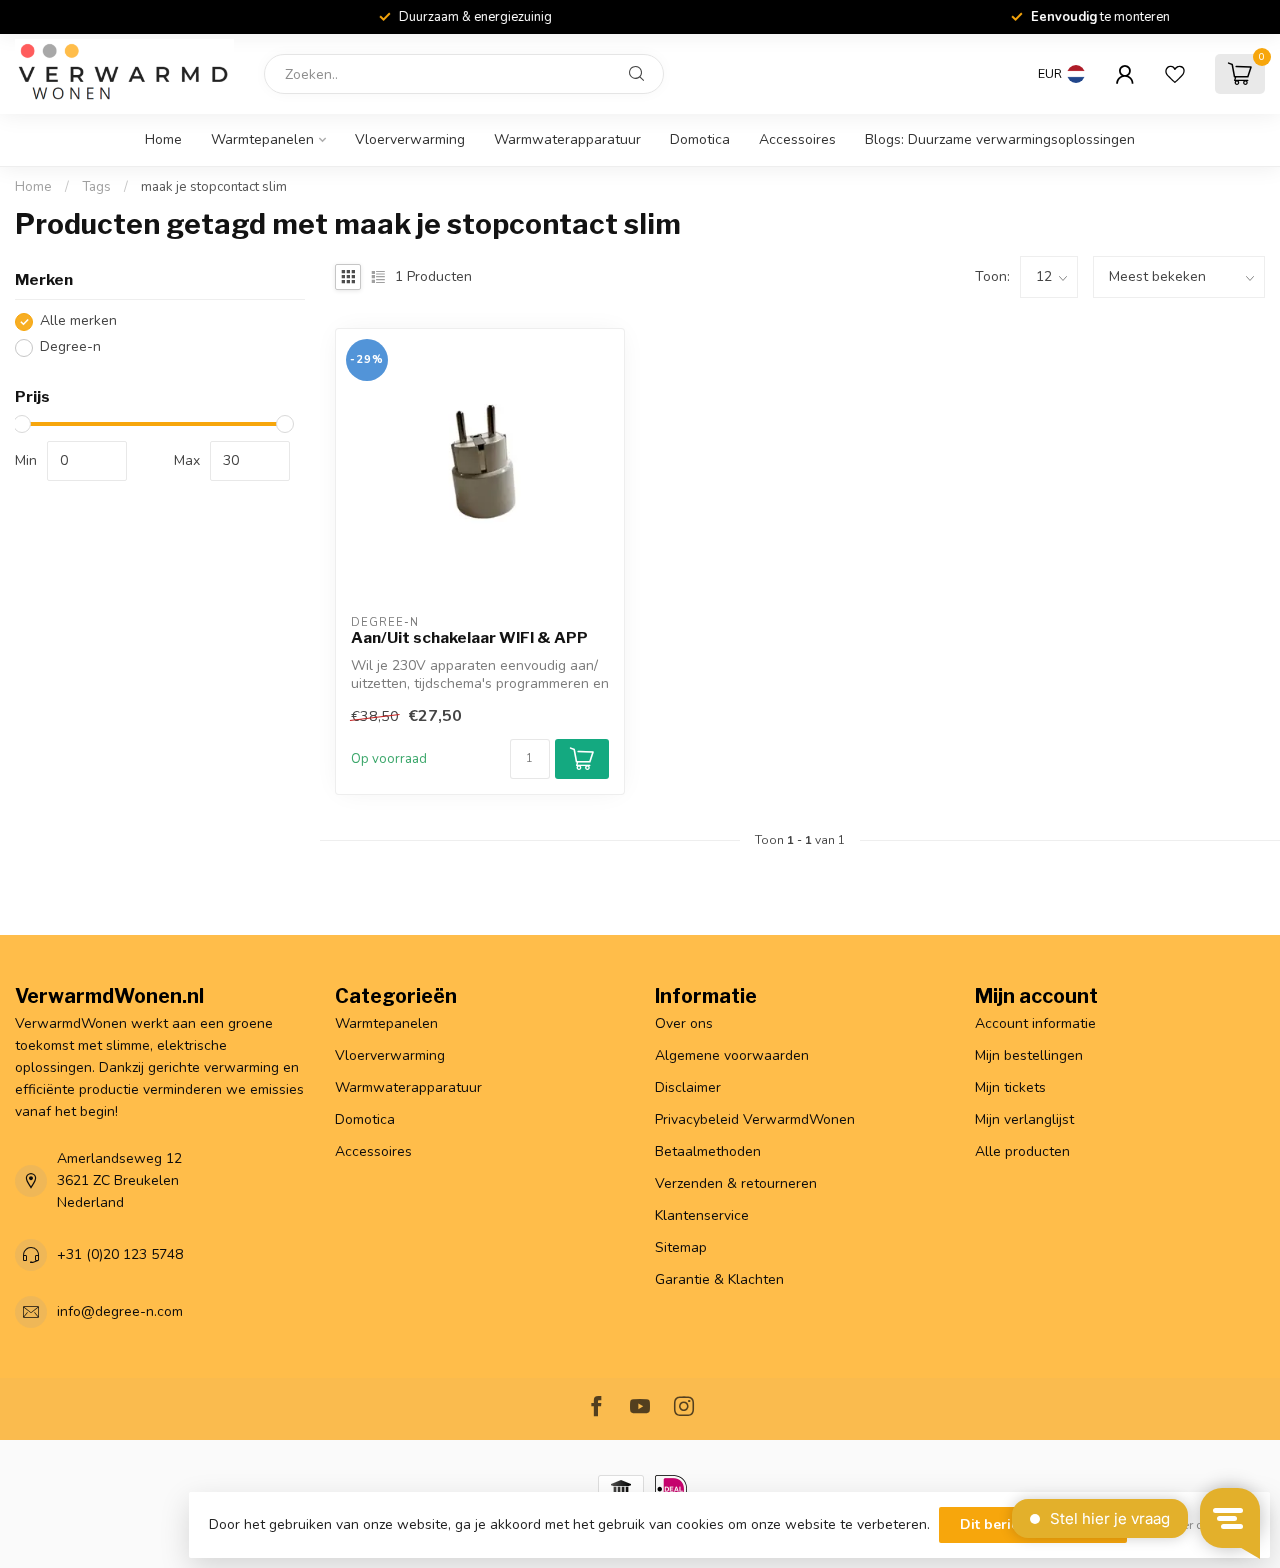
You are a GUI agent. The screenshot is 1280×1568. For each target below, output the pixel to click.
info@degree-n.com (120, 1311)
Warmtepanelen (262, 139)
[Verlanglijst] (1175, 74)
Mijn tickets (1010, 1087)
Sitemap (681, 1247)
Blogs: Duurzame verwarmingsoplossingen (1000, 139)
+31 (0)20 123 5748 (120, 1254)
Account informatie (1035, 1023)
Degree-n (70, 347)
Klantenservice (702, 1215)
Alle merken (78, 321)
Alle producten (1022, 1151)
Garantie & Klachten (719, 1279)
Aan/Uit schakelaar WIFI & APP (469, 638)
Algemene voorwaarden (732, 1055)
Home (163, 139)
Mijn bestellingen (1029, 1055)
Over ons (684, 1023)
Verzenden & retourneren (736, 1183)
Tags (96, 187)
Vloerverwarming (410, 139)
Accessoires (797, 139)
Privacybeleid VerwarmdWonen (755, 1119)
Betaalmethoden (708, 1151)
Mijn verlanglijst (1024, 1119)
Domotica (700, 139)
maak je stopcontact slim (214, 187)
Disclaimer (688, 1087)
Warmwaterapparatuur (567, 139)
